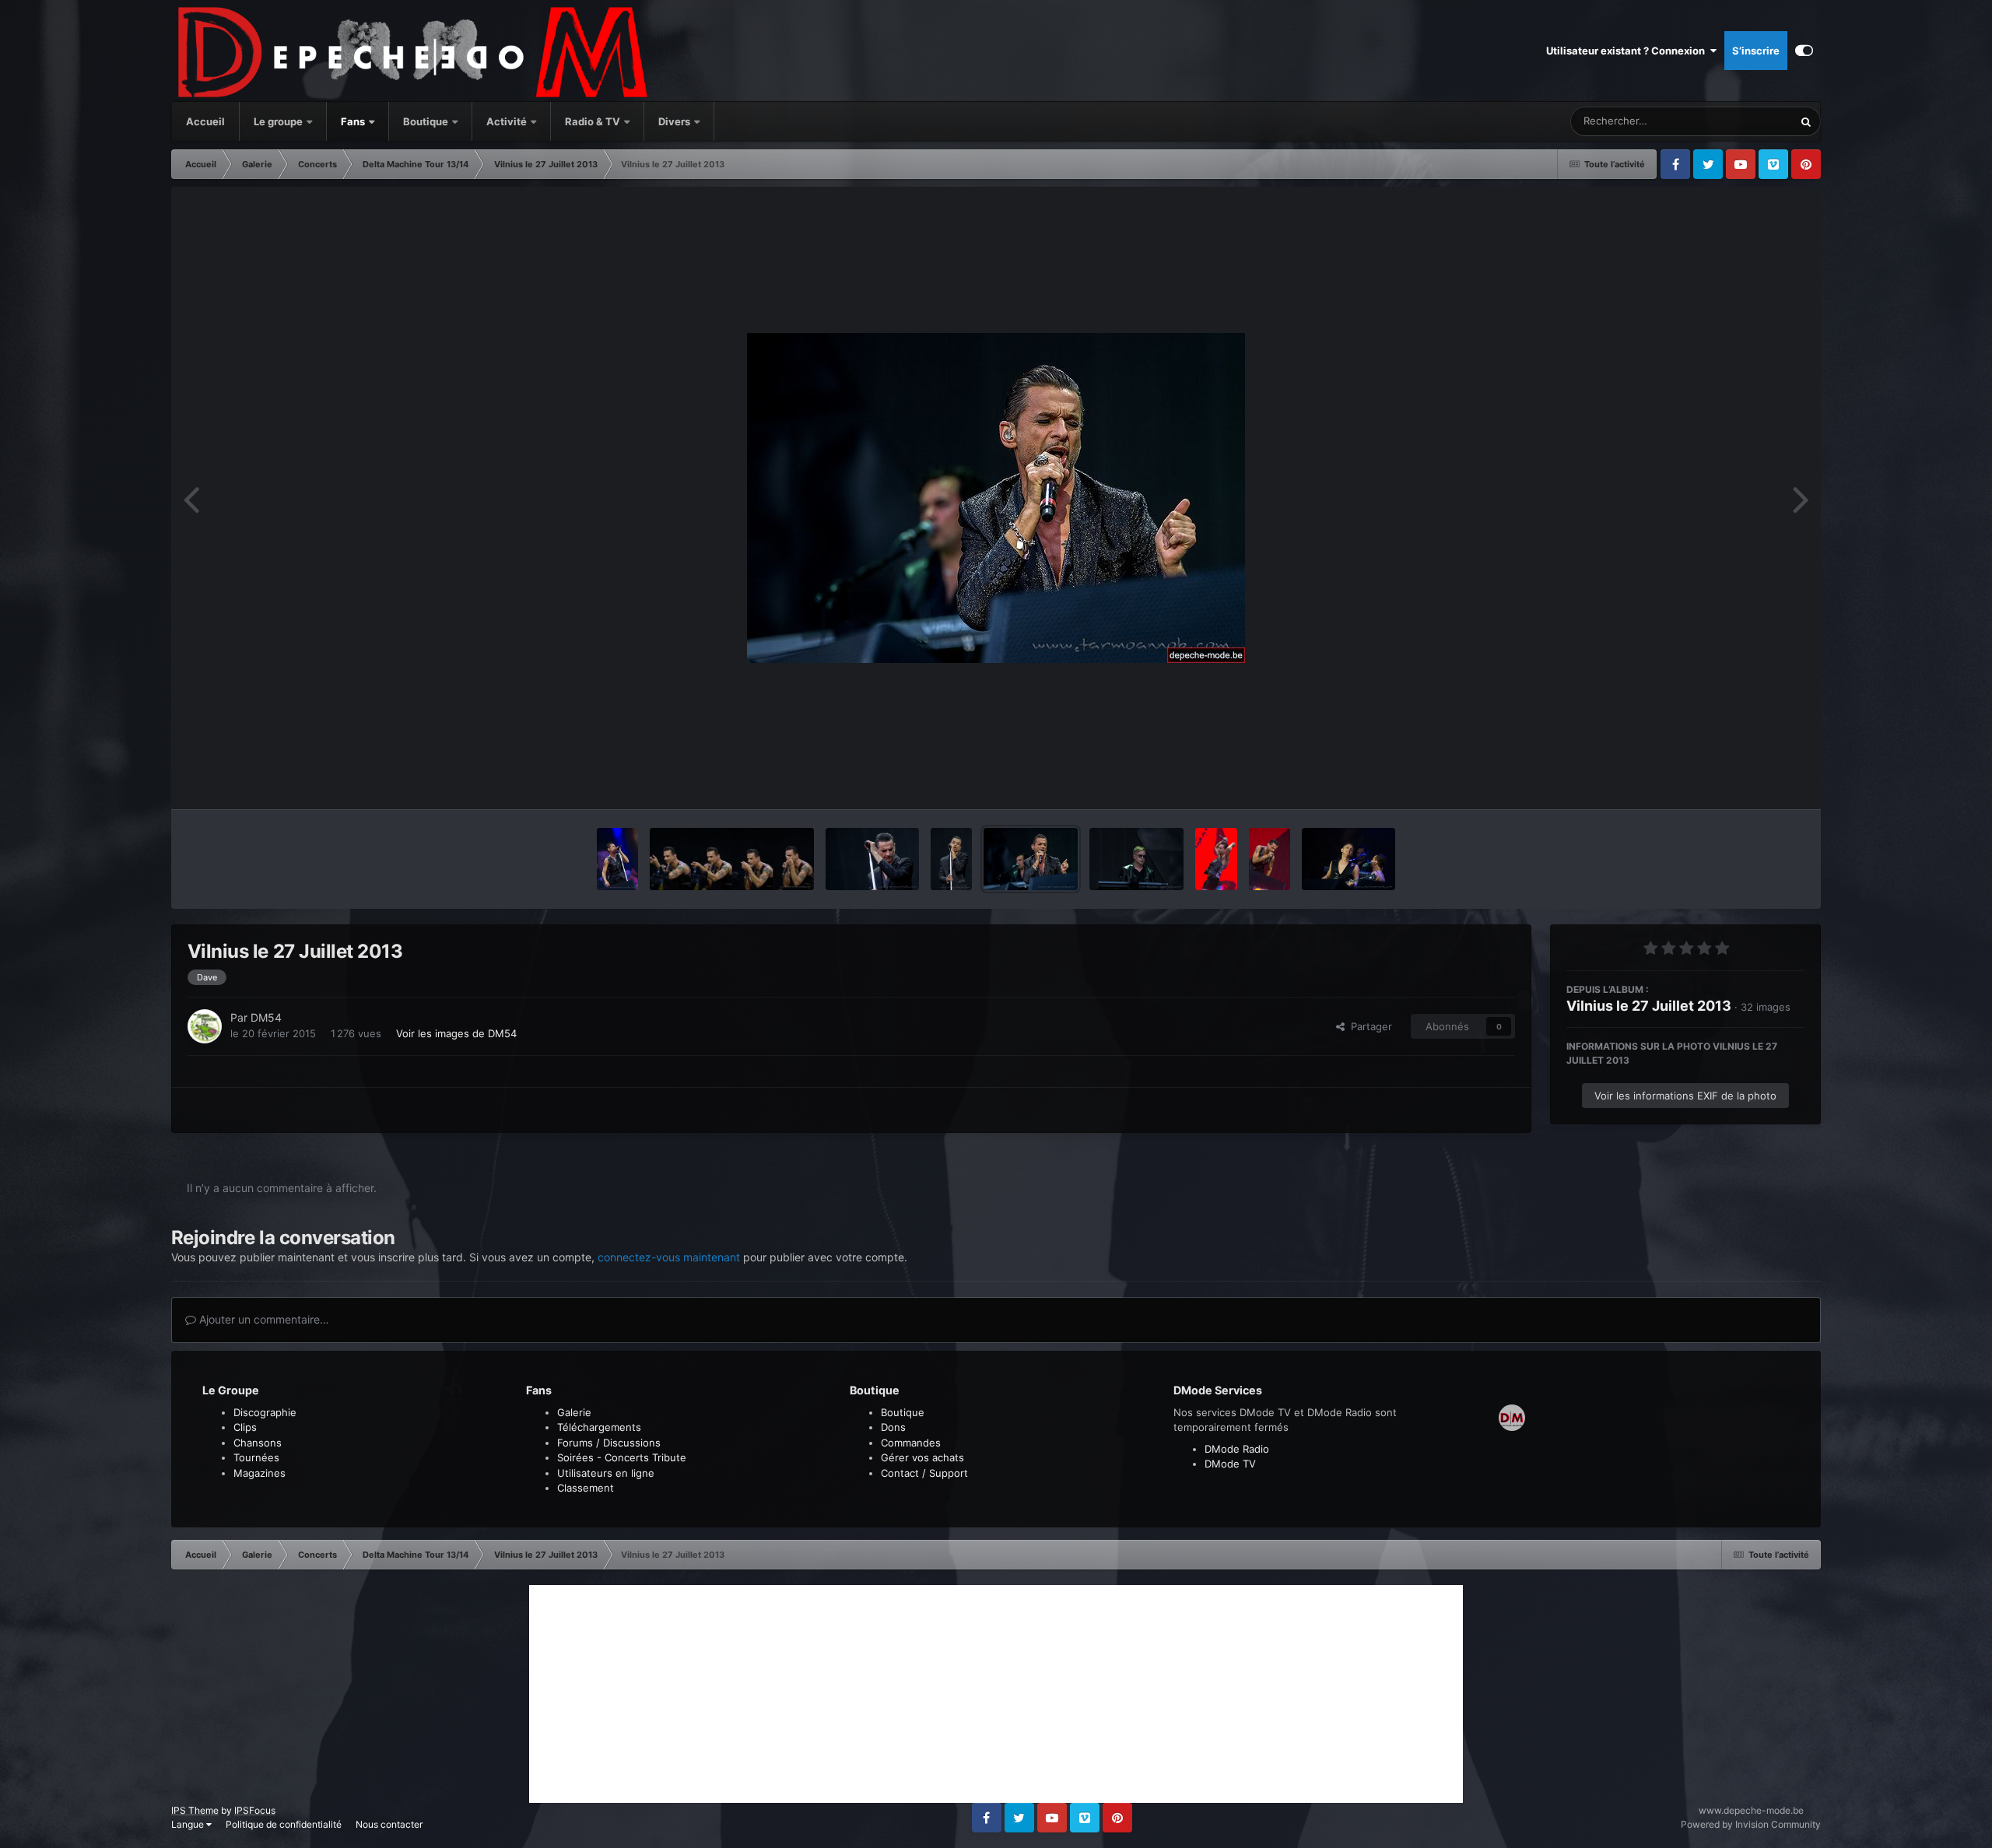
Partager (1368, 1026)
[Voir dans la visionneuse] (996, 498)
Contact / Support (924, 1473)
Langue (189, 1824)
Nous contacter (389, 1824)
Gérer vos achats (922, 1457)
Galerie (574, 1412)
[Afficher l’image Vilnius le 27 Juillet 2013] (617, 859)
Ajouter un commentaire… (263, 1319)
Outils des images (1743, 781)
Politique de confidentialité (284, 1824)
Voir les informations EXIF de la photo (1685, 1096)
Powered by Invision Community (1751, 1824)
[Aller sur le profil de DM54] (205, 1026)
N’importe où (1744, 121)
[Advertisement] (996, 1694)
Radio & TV (594, 121)
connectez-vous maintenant (669, 1257)
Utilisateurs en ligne (606, 1473)
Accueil (205, 121)
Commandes (911, 1443)
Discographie (265, 1412)
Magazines (260, 1473)
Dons (893, 1427)
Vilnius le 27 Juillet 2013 (1649, 1006)
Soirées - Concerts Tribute (622, 1457)
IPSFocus (255, 1810)
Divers (675, 121)
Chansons (258, 1443)
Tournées (256, 1457)
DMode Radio (1237, 1449)
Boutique (426, 121)
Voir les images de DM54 (456, 1033)
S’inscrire (1756, 51)
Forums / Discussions (609, 1443)
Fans (354, 121)
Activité (507, 121)
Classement (586, 1488)
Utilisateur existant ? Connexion (1628, 51)
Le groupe (279, 121)
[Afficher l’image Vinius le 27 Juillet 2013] (872, 859)
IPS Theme (195, 1810)
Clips (245, 1427)
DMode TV (1230, 1464)
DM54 (266, 1017)
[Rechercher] (1806, 121)
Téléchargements (599, 1427)
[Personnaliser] (1804, 51)
